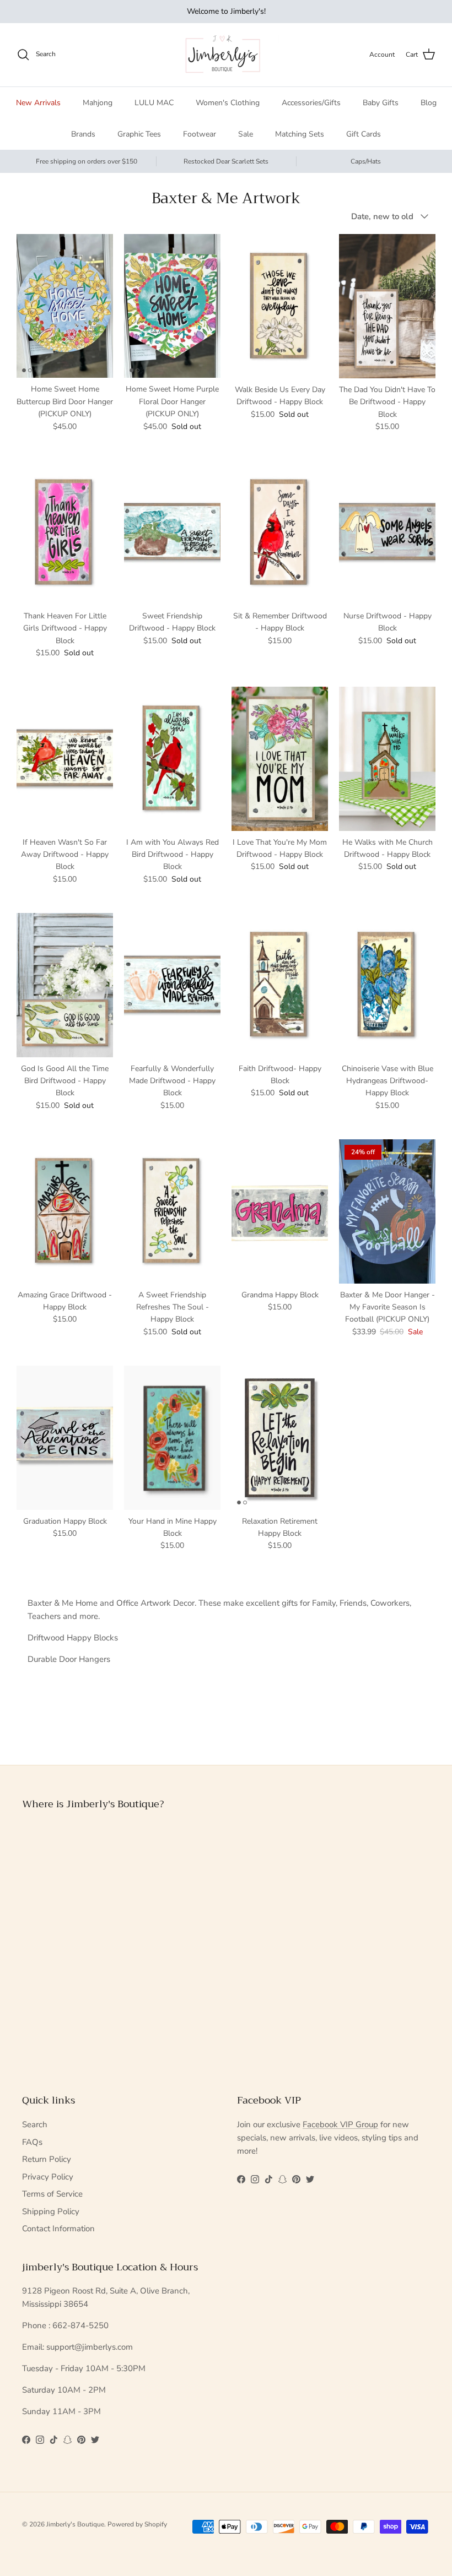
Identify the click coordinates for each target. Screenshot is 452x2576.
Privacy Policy (48, 2177)
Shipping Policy (51, 2211)
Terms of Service (52, 2194)
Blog (429, 103)
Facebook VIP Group (340, 2124)
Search (35, 2124)
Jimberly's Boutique (75, 2524)
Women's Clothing (228, 103)
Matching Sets (300, 134)
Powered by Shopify (137, 2524)
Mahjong (98, 103)
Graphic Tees (139, 134)
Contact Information (58, 2229)
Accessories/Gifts (311, 103)
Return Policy (47, 2159)
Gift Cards (364, 134)
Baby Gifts (381, 103)
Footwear (200, 134)
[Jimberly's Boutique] (226, 55)
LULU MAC (154, 103)
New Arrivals (38, 103)
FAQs (32, 2142)
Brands (83, 134)
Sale (246, 134)
